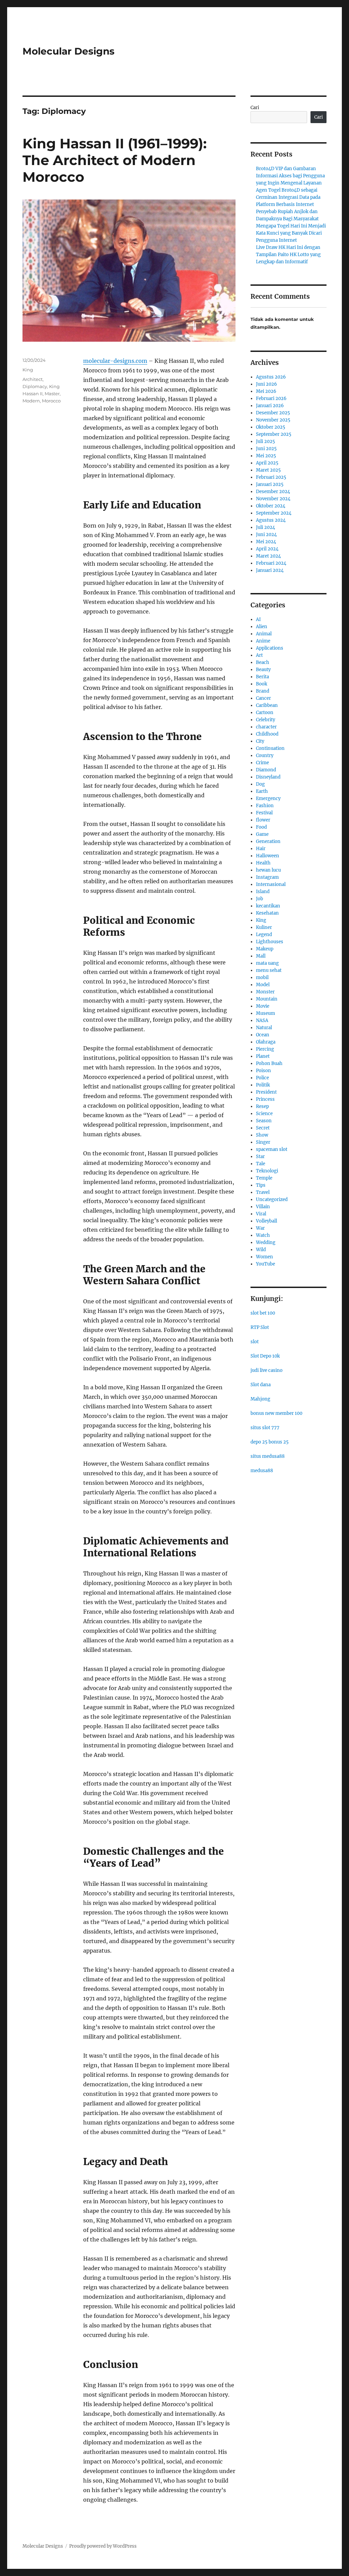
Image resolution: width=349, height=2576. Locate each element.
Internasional (271, 884)
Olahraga (266, 1042)
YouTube (265, 1264)
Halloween (268, 856)
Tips (261, 1185)
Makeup (265, 949)
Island (263, 892)
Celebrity (265, 720)
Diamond (266, 770)
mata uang (267, 963)
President (266, 1092)
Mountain (267, 999)
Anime (263, 641)
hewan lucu (268, 870)
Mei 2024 (266, 542)
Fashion (265, 806)
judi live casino (267, 1370)
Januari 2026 (270, 406)
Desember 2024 (273, 492)
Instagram (267, 877)
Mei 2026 (266, 391)
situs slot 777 (265, 1428)
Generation (268, 841)
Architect (33, 379)
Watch (263, 1235)
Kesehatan (267, 913)
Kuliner (264, 927)
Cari (255, 108)
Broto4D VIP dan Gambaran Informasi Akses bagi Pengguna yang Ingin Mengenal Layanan (290, 176)
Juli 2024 (265, 527)
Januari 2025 (270, 484)
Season (264, 1121)
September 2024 (274, 513)
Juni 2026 (267, 384)
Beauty (263, 670)
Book (262, 684)
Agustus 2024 (271, 520)
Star (260, 1157)
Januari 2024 (270, 570)
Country (265, 756)
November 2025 (273, 420)
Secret (263, 1128)
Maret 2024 (268, 556)
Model (263, 985)
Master (52, 394)
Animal (264, 634)
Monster (265, 992)
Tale (261, 1164)
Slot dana (261, 1385)
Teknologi (267, 1171)
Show (262, 1135)
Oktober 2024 (271, 506)
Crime (262, 763)
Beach (263, 662)
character (266, 727)
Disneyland (268, 777)
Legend (264, 935)
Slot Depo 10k (265, 1356)
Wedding (266, 1242)
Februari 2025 (271, 477)
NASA (262, 1020)
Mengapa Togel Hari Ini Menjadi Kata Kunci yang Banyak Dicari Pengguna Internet (291, 233)
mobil (262, 978)
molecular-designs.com (115, 361)
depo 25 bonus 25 (270, 1442)
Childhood (267, 734)
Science (264, 1114)
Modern (31, 401)
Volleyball (267, 1221)
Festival (264, 813)
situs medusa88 (268, 1456)
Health (263, 863)
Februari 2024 (271, 563)
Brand (263, 691)
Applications (270, 648)
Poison (263, 1071)
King (28, 370)
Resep (262, 1106)
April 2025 (267, 463)
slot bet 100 (263, 1313)
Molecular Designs (69, 51)
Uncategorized (272, 1200)
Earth (262, 791)
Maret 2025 (268, 470)
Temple (264, 1178)
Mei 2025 (266, 456)
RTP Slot (260, 1327)
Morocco (51, 401)
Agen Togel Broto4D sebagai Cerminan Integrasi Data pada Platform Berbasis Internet (288, 197)
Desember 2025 (273, 413)
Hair (261, 849)
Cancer (263, 698)
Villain (263, 1207)
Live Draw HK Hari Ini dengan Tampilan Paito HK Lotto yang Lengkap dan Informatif (288, 255)
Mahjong (260, 1399)
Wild (261, 1250)
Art (259, 655)
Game (262, 834)
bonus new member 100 (276, 1413)
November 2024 (273, 499)
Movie (263, 1006)
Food (261, 827)
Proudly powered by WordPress (103, 2546)
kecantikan (268, 906)
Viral (261, 1214)
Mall (261, 956)
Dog (260, 784)
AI (258, 619)
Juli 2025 (265, 441)
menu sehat (269, 970)
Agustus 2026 (271, 377)
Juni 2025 (266, 449)
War (260, 1228)
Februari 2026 (271, 398)
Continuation (270, 748)
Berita (262, 677)
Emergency (268, 798)
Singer (263, 1142)
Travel (263, 1192)
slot (255, 1342)
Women (264, 1257)
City (260, 741)
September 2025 (274, 434)
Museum (265, 1013)
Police (262, 1078)
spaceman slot (272, 1149)
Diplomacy (35, 386)
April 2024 (267, 549)
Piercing (265, 1049)
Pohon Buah (269, 1063)
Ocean (263, 1035)
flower (263, 820)
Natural (264, 1028)
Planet (263, 1056)
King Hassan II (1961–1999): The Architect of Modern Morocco (115, 160)
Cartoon (265, 713)
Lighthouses (270, 942)
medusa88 (262, 1471)
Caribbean (267, 705)
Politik (263, 1085)
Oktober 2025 (271, 427)
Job (260, 899)
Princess (265, 1099)
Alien (262, 627)
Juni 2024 (266, 535)
